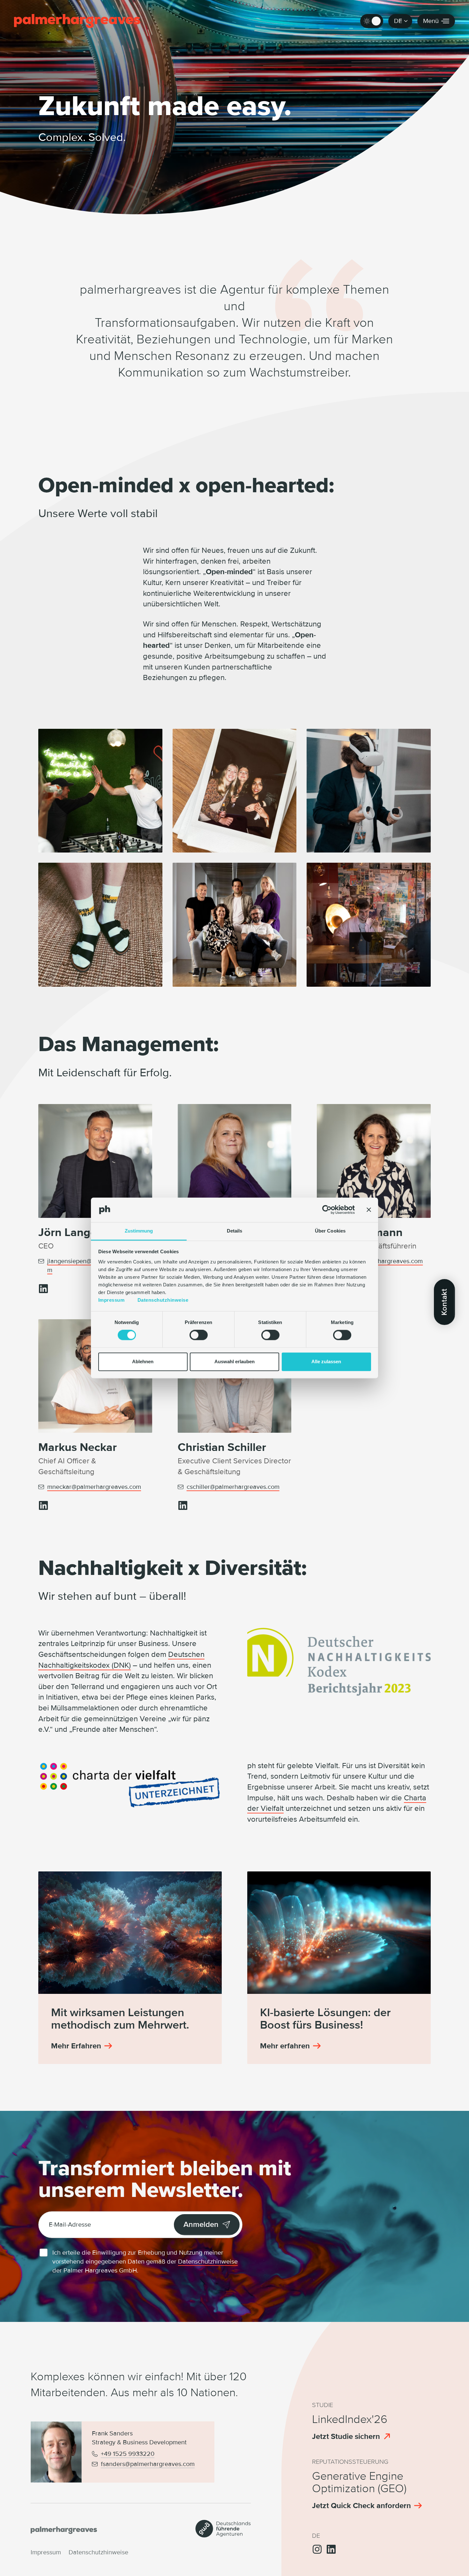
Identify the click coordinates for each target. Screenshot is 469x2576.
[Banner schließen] (369, 1210)
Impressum (112, 1300)
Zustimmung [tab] (139, 1231)
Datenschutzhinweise (163, 1300)
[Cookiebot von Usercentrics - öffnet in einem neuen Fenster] (327, 1210)
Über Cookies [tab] (330, 1231)
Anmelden (201, 2225)
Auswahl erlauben (234, 1361)
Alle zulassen (326, 1361)
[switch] (199, 1335)
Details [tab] (235, 1231)
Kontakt (444, 1302)
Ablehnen (143, 1361)
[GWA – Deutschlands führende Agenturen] (223, 2535)
